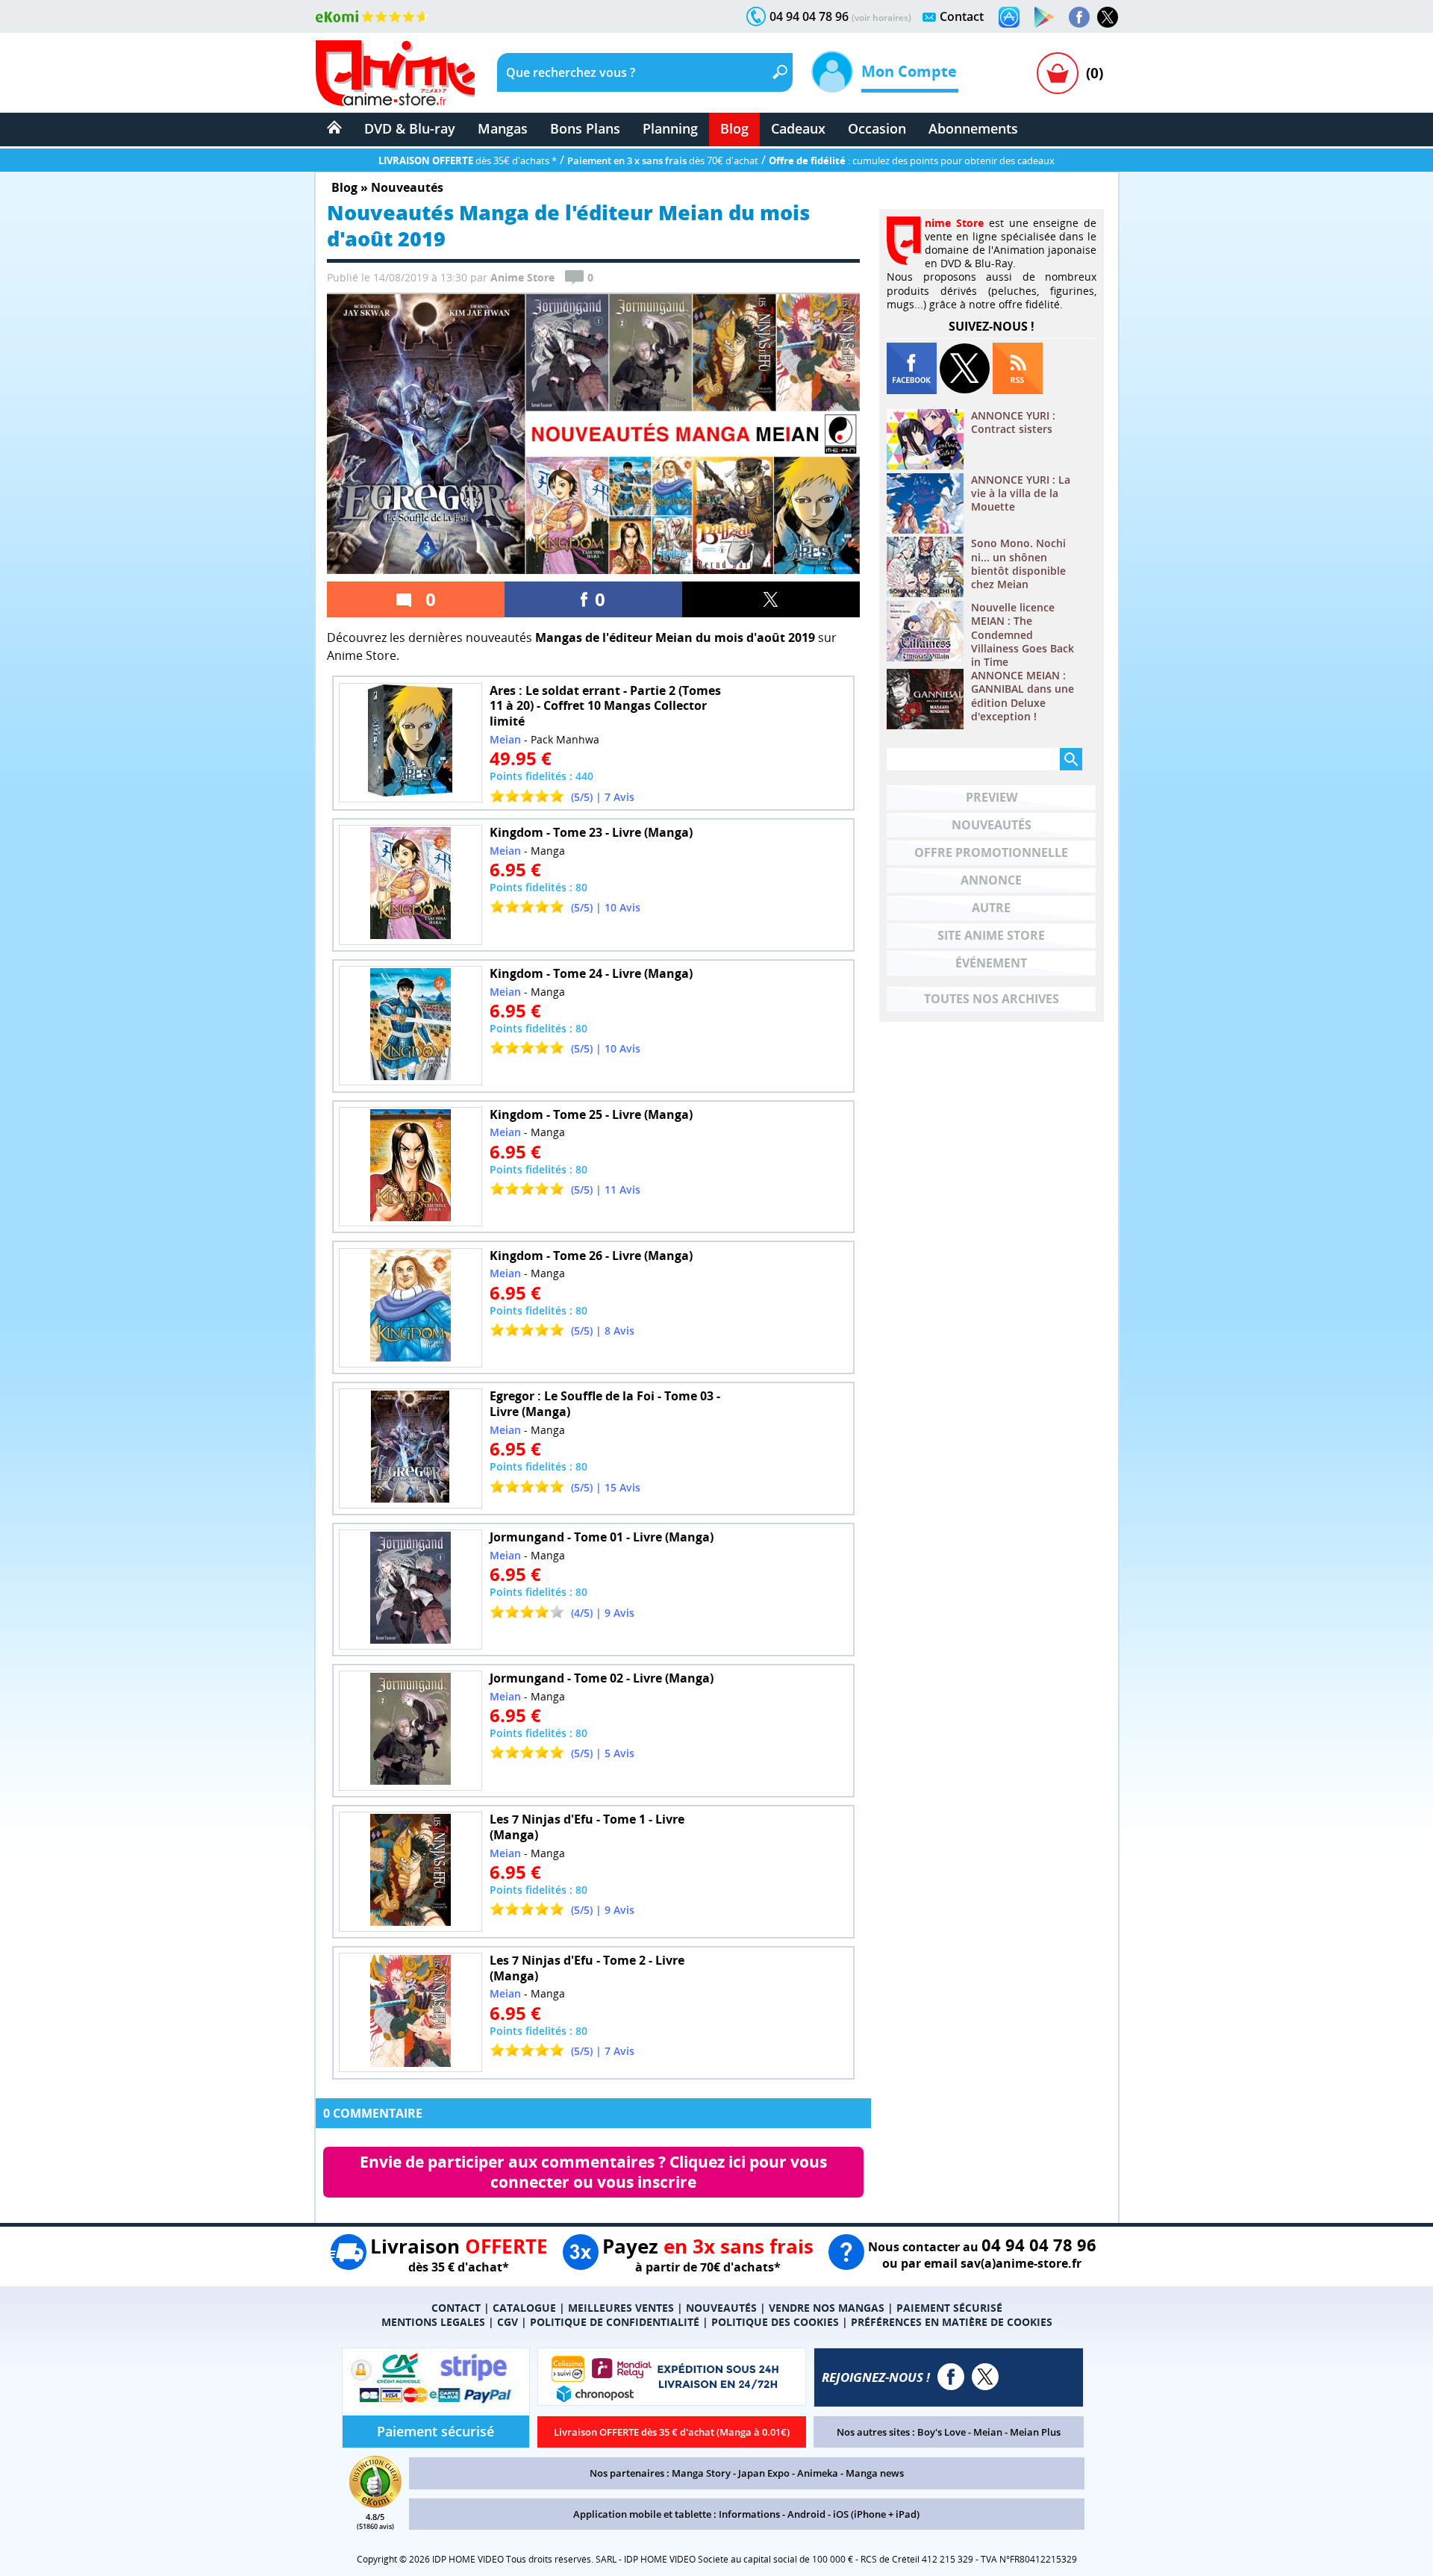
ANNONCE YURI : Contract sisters (1013, 422)
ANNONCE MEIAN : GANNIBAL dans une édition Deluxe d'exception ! (1023, 696)
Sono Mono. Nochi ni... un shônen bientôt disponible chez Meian (1018, 564)
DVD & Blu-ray (410, 128)
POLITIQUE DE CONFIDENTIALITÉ (615, 2322)
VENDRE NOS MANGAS (827, 2308)
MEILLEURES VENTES (621, 2308)
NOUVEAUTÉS (721, 2308)
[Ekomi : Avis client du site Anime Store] (375, 2504)
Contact (962, 16)
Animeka (818, 2473)
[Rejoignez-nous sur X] (1108, 17)
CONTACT (456, 2308)
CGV (508, 2322)
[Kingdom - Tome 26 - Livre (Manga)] (410, 1308)
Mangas (503, 128)
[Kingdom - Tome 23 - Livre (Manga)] (410, 885)
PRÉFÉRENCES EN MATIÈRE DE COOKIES (952, 2322)
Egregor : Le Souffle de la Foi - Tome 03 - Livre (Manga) (605, 1404)
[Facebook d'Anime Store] (951, 2377)
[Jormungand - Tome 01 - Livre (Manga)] (410, 1590)
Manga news (875, 2473)
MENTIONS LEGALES (433, 2322)
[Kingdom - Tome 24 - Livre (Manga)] (410, 1026)
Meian (988, 2432)
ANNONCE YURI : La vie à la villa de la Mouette (1021, 493)
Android (806, 2514)
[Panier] (1058, 73)
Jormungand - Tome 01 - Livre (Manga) (602, 1537)
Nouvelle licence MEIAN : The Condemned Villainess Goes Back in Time (1023, 635)
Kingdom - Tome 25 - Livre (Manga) (591, 1114)
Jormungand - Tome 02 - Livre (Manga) (602, 1678)
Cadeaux (798, 128)
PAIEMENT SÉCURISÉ (949, 2308)
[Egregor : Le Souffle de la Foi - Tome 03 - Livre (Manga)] (410, 1448)
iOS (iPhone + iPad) (876, 2514)
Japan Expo (764, 2473)
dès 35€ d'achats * (468, 160)
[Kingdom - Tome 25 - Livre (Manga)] (410, 1167)
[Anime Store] (395, 73)
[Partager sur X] (771, 599)
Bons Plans (585, 128)
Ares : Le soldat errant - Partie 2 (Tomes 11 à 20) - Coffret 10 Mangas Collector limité (605, 706)
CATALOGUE (524, 2308)
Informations (749, 2514)
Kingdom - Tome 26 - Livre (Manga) (591, 1256)
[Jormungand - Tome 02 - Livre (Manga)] (410, 1731)
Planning (670, 128)
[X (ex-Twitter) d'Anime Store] (985, 2377)
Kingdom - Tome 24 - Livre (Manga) (591, 973)
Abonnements (973, 128)
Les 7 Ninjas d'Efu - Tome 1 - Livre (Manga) (587, 1827)
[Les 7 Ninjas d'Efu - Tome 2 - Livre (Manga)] (410, 2013)
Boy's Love (942, 2432)
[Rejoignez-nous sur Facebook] (1079, 17)
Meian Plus (1035, 2432)
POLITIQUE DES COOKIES (775, 2322)
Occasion (877, 128)
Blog (734, 128)
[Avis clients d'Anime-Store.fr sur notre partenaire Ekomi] (372, 16)
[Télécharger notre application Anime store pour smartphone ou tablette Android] (1044, 17)
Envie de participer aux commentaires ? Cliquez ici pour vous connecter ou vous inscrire (595, 2172)
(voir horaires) (881, 18)
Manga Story (701, 2473)
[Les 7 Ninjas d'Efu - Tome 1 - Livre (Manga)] (410, 1872)
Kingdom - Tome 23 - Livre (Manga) (591, 832)
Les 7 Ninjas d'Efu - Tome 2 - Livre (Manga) (587, 1968)
